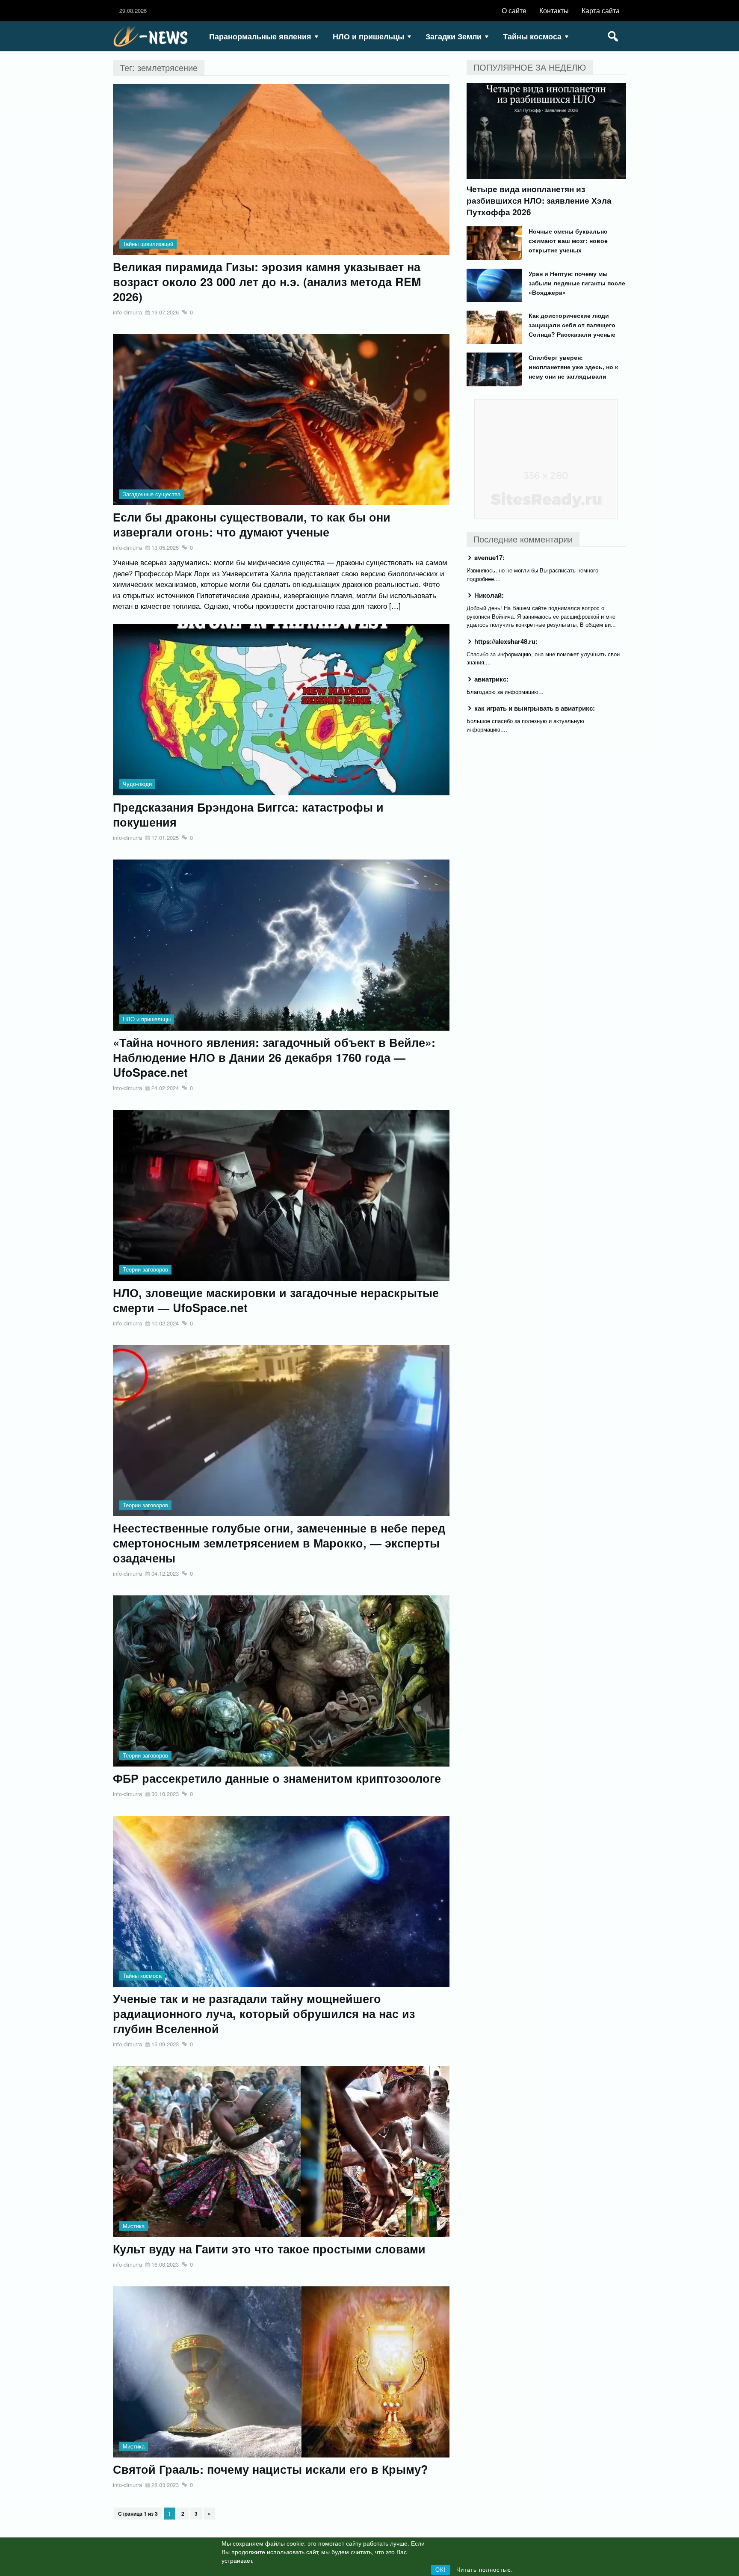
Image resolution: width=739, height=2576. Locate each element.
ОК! (441, 2570)
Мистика (134, 2226)
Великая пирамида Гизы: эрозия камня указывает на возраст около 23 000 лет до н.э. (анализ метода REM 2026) (267, 282)
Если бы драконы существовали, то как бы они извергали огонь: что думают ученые (252, 525)
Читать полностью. (485, 2570)
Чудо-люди (137, 784)
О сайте (514, 10)
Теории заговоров (145, 1269)
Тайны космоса (532, 36)
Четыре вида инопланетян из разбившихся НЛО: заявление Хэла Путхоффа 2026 (539, 200)
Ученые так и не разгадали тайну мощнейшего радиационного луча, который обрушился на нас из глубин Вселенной (264, 2014)
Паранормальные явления (260, 36)
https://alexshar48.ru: (506, 641)
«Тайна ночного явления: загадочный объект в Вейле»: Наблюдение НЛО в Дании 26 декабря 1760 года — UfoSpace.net (274, 1057)
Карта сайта (601, 10)
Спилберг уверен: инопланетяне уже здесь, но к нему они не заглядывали (573, 367)
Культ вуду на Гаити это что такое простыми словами (269, 2249)
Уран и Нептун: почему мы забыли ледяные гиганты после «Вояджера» (577, 283)
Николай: (489, 595)
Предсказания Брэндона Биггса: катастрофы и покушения (248, 815)
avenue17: (489, 557)
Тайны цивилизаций (148, 244)
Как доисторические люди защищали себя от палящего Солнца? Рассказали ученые (572, 325)
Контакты (554, 10)
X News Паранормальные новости (154, 36)
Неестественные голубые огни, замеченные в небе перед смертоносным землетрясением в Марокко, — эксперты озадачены (279, 1543)
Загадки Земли (454, 36)
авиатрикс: (491, 679)
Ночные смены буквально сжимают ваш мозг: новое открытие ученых (568, 240)
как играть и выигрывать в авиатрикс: (535, 708)
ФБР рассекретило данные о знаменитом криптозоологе (277, 1778)
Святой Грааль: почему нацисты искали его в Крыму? (270, 2469)
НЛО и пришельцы (368, 36)
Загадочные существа (152, 494)
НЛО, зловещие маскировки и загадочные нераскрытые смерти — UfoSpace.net (276, 1300)
